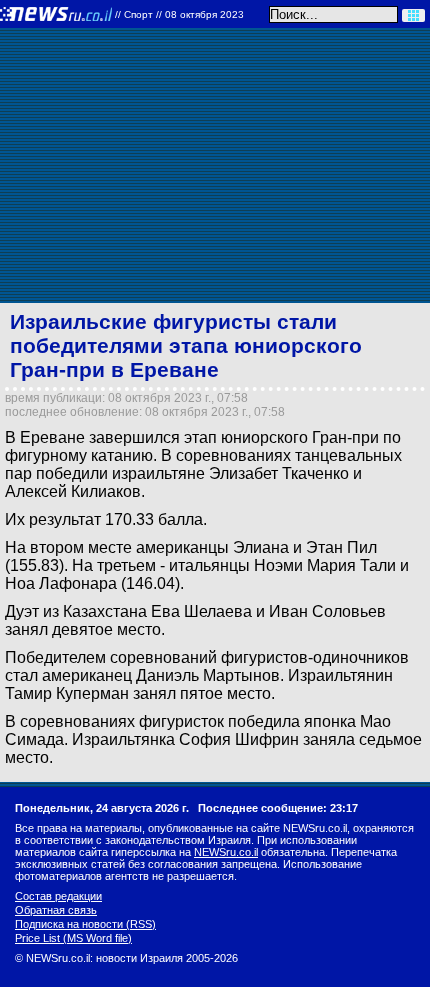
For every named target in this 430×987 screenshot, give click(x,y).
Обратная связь (56, 910)
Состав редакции (58, 896)
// (179, 14)
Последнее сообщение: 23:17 (278, 808)
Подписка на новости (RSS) (85, 924)
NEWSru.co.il (226, 852)
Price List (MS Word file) (73, 938)
